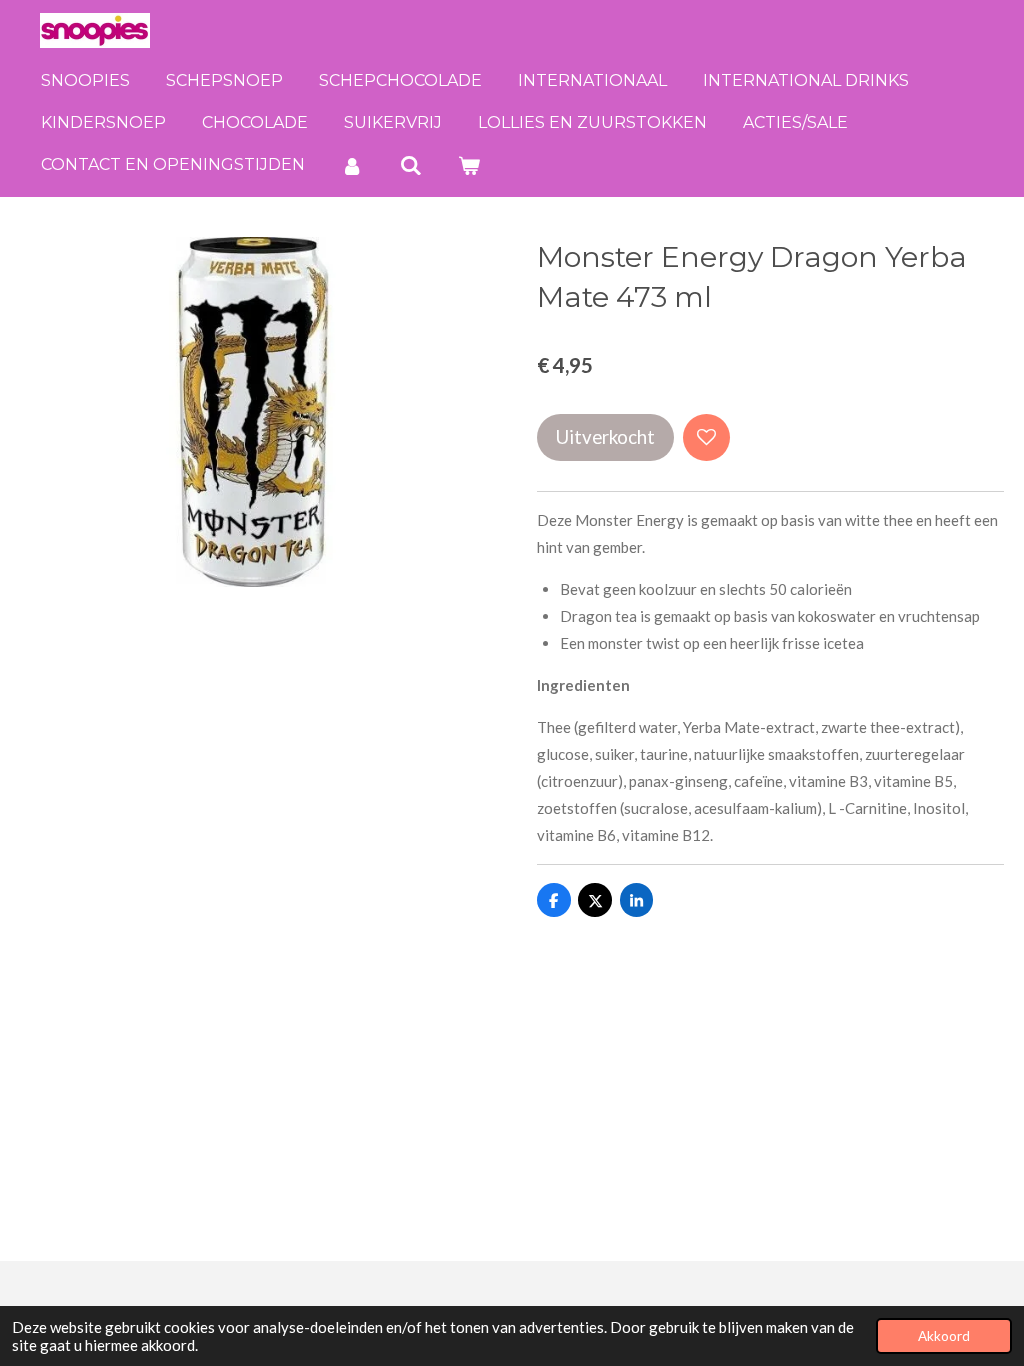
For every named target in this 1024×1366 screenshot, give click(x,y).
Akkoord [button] (944, 1336)
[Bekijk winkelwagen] (469, 165)
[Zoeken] (410, 165)
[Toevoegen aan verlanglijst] (706, 437)
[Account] (352, 165)
